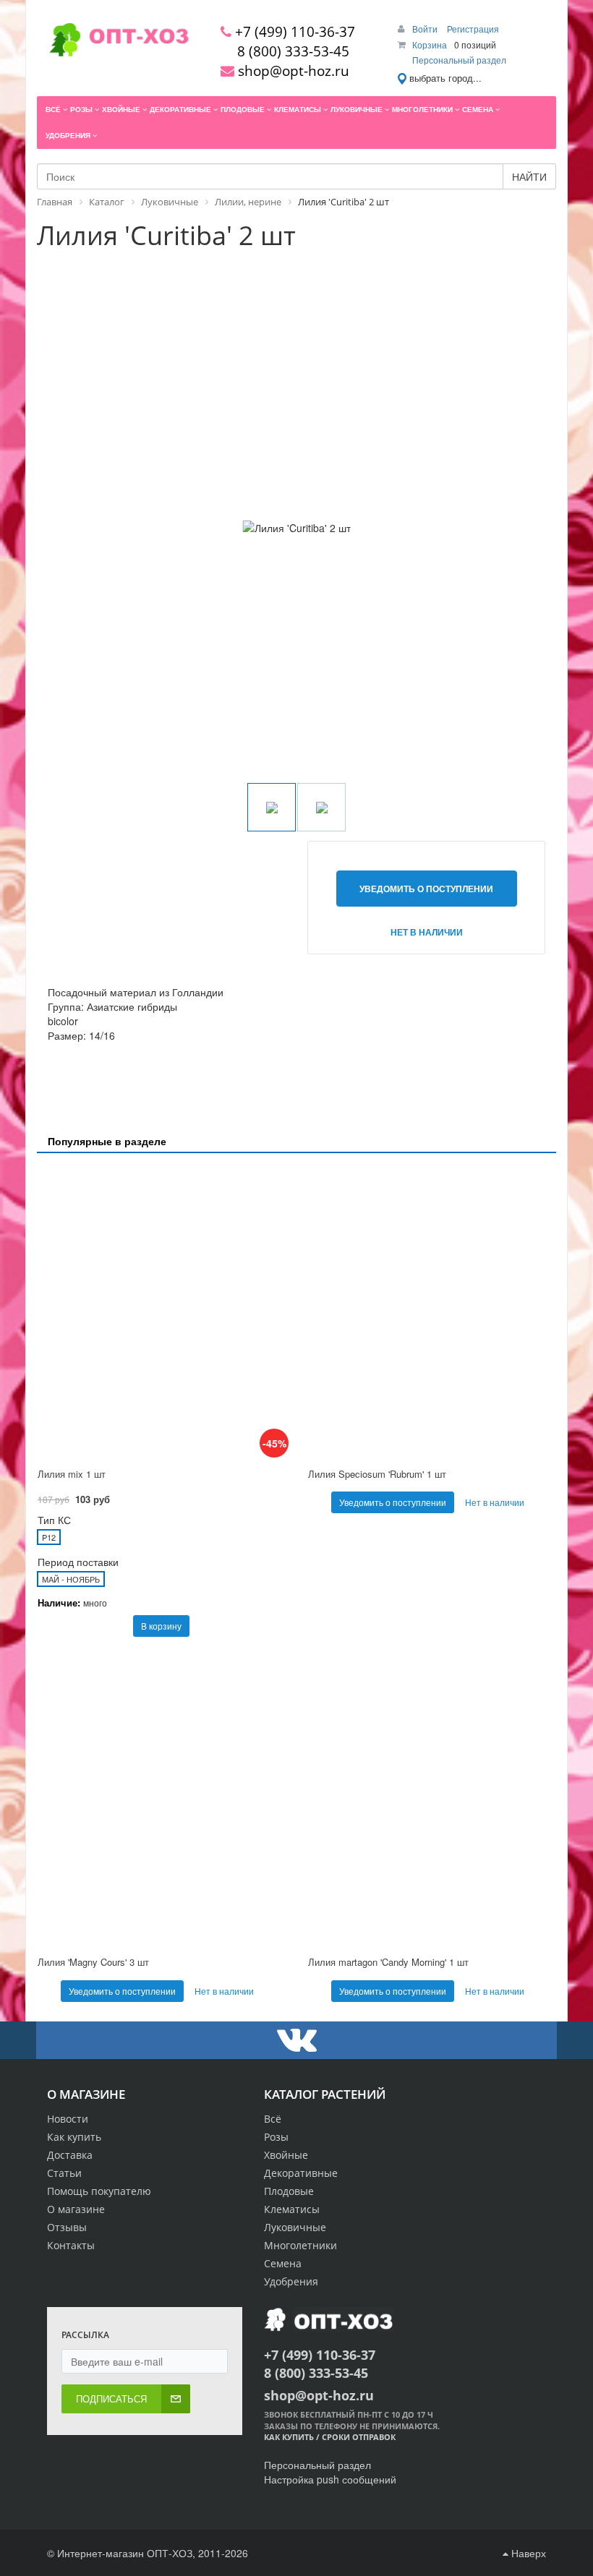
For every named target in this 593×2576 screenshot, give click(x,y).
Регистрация (473, 29)
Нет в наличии (427, 932)
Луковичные (295, 2227)
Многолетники (300, 2245)
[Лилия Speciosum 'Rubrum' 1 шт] (432, 1312)
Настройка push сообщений (330, 2479)
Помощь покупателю (99, 2191)
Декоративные (301, 2173)
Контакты (71, 2245)
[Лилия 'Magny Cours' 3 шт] (161, 1800)
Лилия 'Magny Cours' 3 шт (93, 1962)
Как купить (74, 2137)
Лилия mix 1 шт (72, 1474)
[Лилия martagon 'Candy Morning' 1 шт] (432, 1800)
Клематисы (292, 2209)
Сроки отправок (359, 2437)
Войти (426, 29)
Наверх (527, 2553)
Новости (68, 2119)
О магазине (76, 2209)
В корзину (161, 1626)
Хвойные (286, 2155)
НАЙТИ (529, 176)
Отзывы (67, 2227)
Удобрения (291, 2281)
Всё (273, 2119)
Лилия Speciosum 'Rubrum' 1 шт (377, 1474)
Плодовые (289, 2191)
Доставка (70, 2155)
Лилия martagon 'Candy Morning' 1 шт (388, 1962)
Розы (276, 2137)
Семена (283, 2263)
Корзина (430, 44)
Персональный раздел (459, 60)
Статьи (64, 2173)
